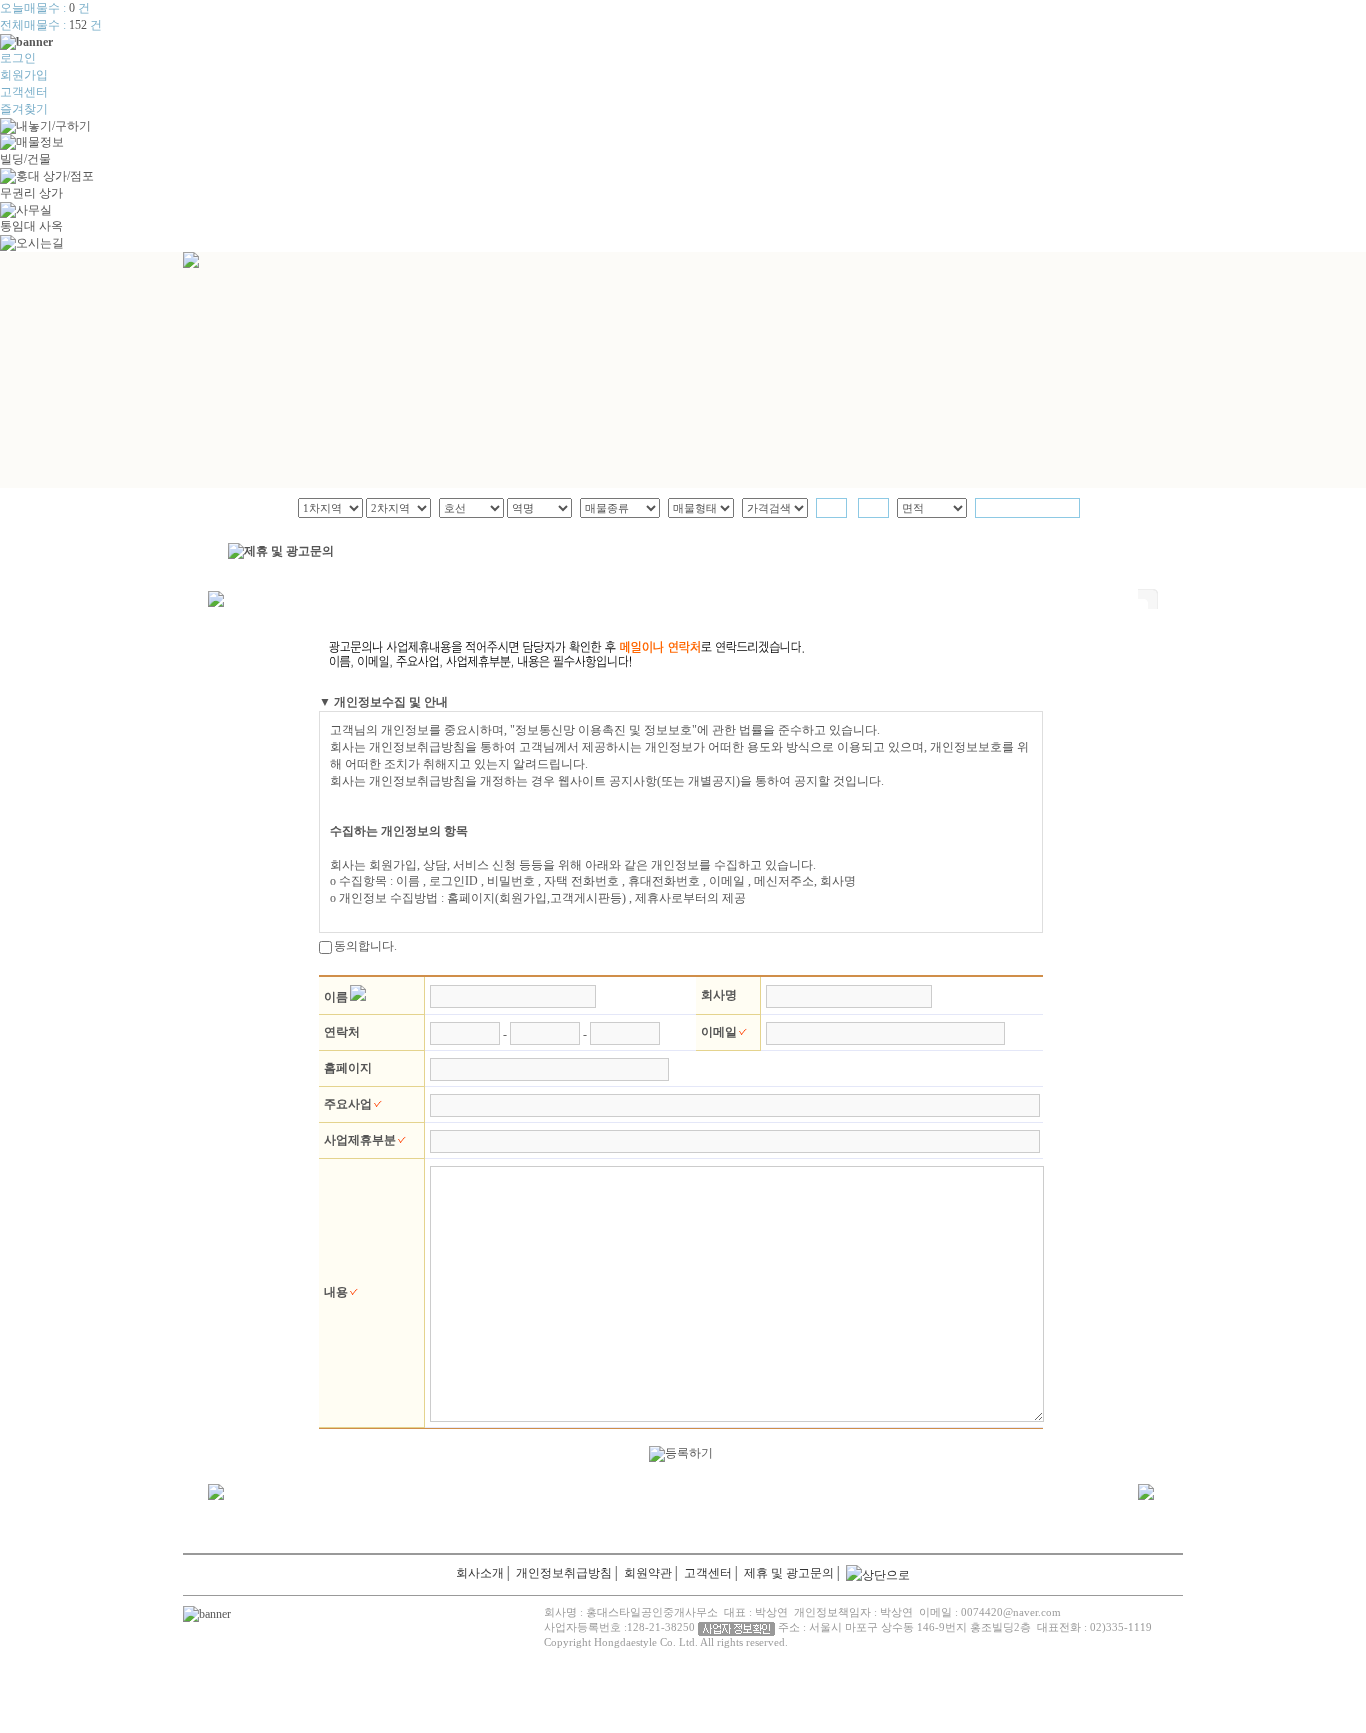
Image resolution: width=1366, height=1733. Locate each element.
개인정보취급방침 (564, 1573)
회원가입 (24, 75)
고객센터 (24, 92)
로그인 (18, 58)
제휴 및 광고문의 (789, 1573)
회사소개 (480, 1573)
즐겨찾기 (24, 109)
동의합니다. (365, 946)
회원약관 (648, 1573)
